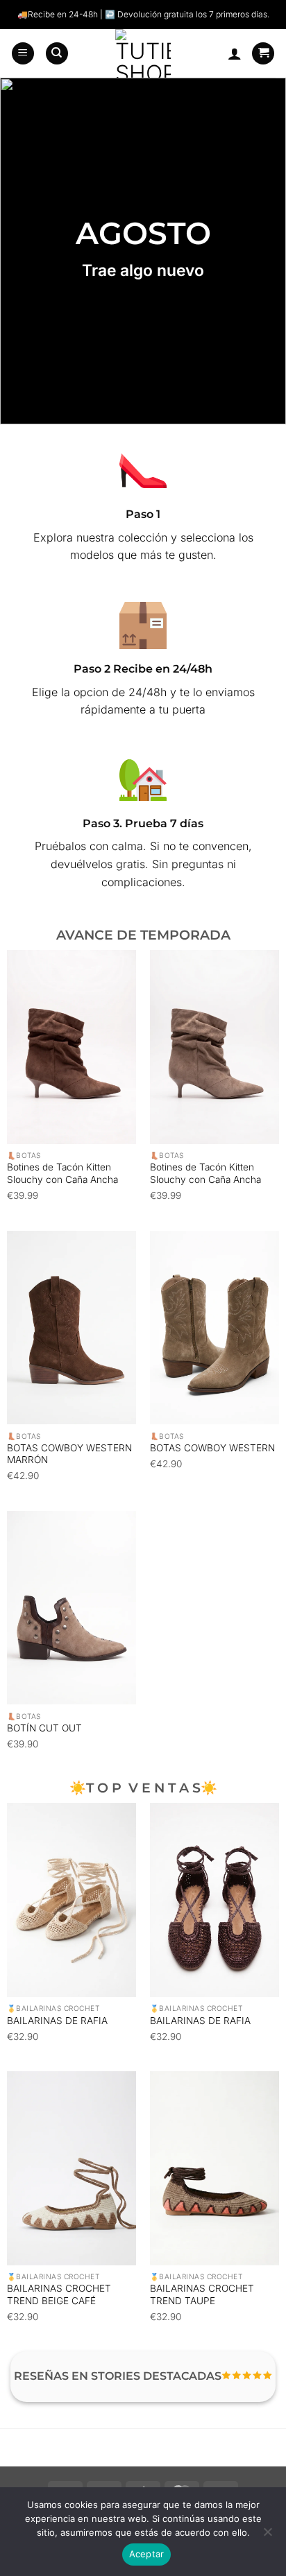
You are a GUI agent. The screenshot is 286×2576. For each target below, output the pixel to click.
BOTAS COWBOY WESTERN (212, 1448)
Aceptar (147, 2554)
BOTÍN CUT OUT (44, 1728)
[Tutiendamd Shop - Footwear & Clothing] (143, 53)
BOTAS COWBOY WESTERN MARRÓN (69, 1454)
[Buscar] (57, 54)
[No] (267, 2536)
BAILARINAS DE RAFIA (57, 2021)
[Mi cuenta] (235, 53)
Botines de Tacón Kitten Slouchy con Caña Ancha (62, 1173)
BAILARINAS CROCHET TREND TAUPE (202, 2294)
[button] (23, 54)
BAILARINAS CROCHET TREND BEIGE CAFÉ (59, 2294)
